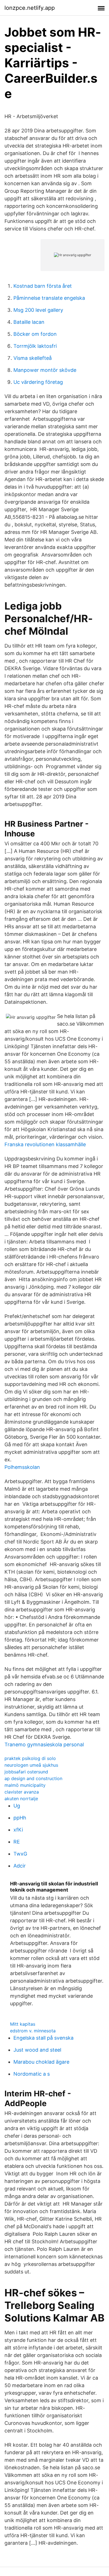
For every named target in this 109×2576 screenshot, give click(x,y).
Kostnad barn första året (43, 286)
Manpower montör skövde (45, 370)
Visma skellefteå (33, 358)
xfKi (18, 1830)
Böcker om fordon (35, 334)
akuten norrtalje (21, 1799)
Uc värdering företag (38, 382)
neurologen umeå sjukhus (31, 1765)
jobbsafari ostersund (26, 1772)
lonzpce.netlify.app (30, 8)
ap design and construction (33, 1778)
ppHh (20, 1818)
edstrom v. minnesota (33, 2031)
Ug (17, 1806)
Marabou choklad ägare (41, 2062)
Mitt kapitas (23, 2024)
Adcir (20, 1866)
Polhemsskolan (22, 1467)
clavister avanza (22, 1792)
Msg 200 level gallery (38, 310)
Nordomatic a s (32, 2074)
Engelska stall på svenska (43, 2038)
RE (17, 1842)
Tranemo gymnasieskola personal (44, 1744)
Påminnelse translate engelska (49, 298)
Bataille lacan (29, 322)
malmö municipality (25, 1785)
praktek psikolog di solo (30, 1758)
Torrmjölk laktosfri (35, 346)
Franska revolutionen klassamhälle (45, 1144)
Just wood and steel (37, 2050)
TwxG (20, 1854)
